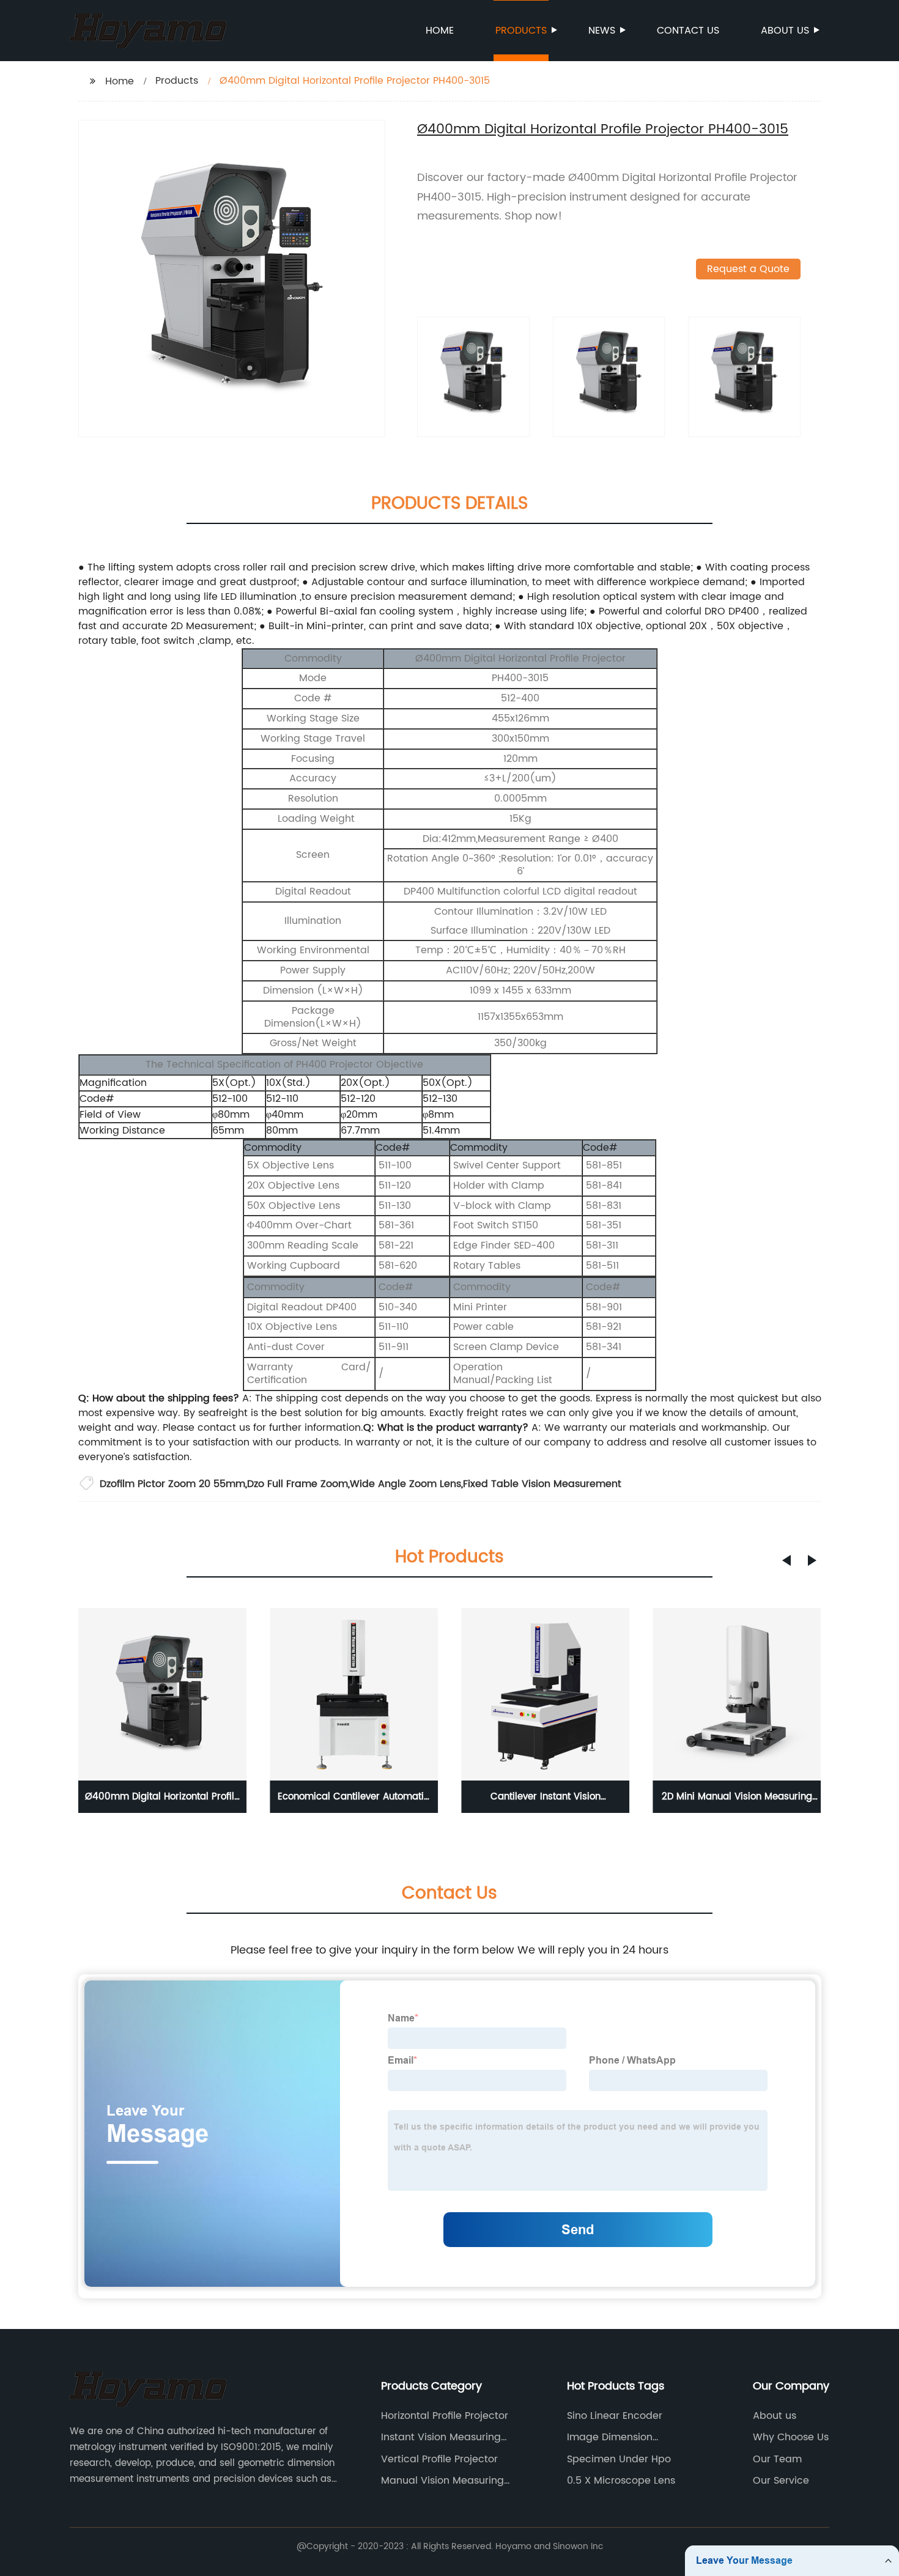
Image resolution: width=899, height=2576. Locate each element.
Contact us (688, 31)
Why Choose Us (791, 2437)
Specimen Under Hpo (619, 2459)
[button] (786, 1560)
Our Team (777, 2459)
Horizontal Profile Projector (445, 2416)
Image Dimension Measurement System (620, 2437)
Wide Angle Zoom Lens (405, 1484)
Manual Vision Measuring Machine (442, 2481)
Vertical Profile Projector (439, 2459)
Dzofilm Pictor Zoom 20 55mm (172, 1484)
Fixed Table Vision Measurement (542, 1484)
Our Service (781, 2481)
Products (521, 31)
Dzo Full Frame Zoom (298, 1484)
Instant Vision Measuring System (441, 2437)
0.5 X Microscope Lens (621, 2481)
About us (785, 31)
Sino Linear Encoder (615, 2416)
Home (440, 31)
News (602, 31)
